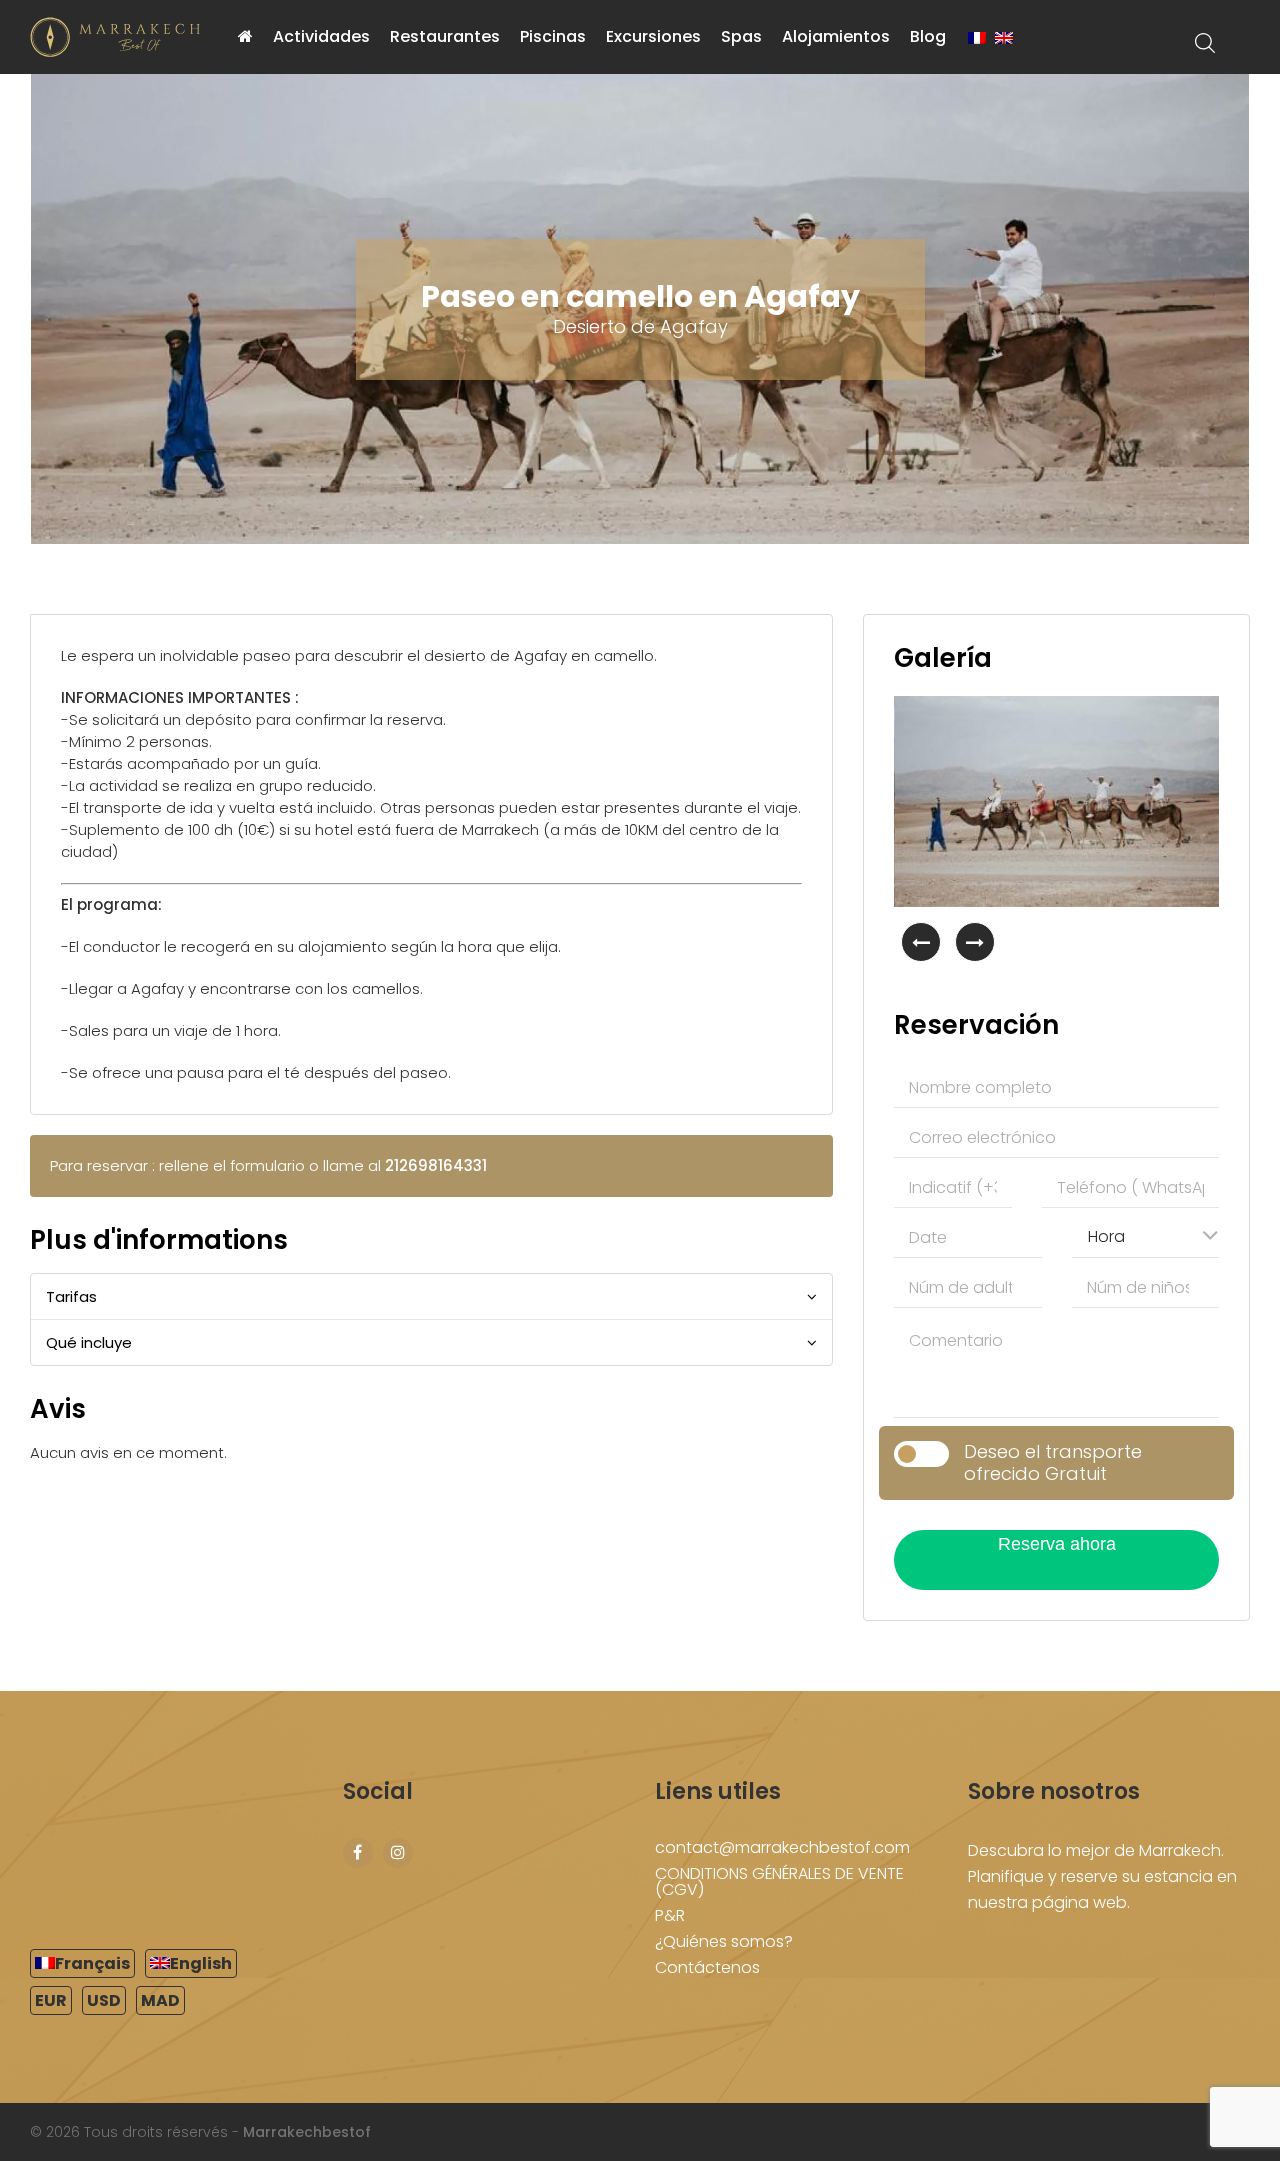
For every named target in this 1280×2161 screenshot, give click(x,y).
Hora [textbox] (1106, 1236)
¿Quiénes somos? (724, 1941)
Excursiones (653, 36)
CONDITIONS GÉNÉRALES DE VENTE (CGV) (779, 1881)
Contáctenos (707, 1967)
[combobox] (1145, 1235)
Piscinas (553, 36)
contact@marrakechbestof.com (782, 1847)
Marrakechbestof (307, 2132)
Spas (741, 36)
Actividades (321, 36)
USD (104, 2000)
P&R (670, 1915)
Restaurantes (445, 36)
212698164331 (436, 1165)
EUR (51, 2000)
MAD (160, 2000)
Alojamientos (836, 36)
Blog (928, 36)
